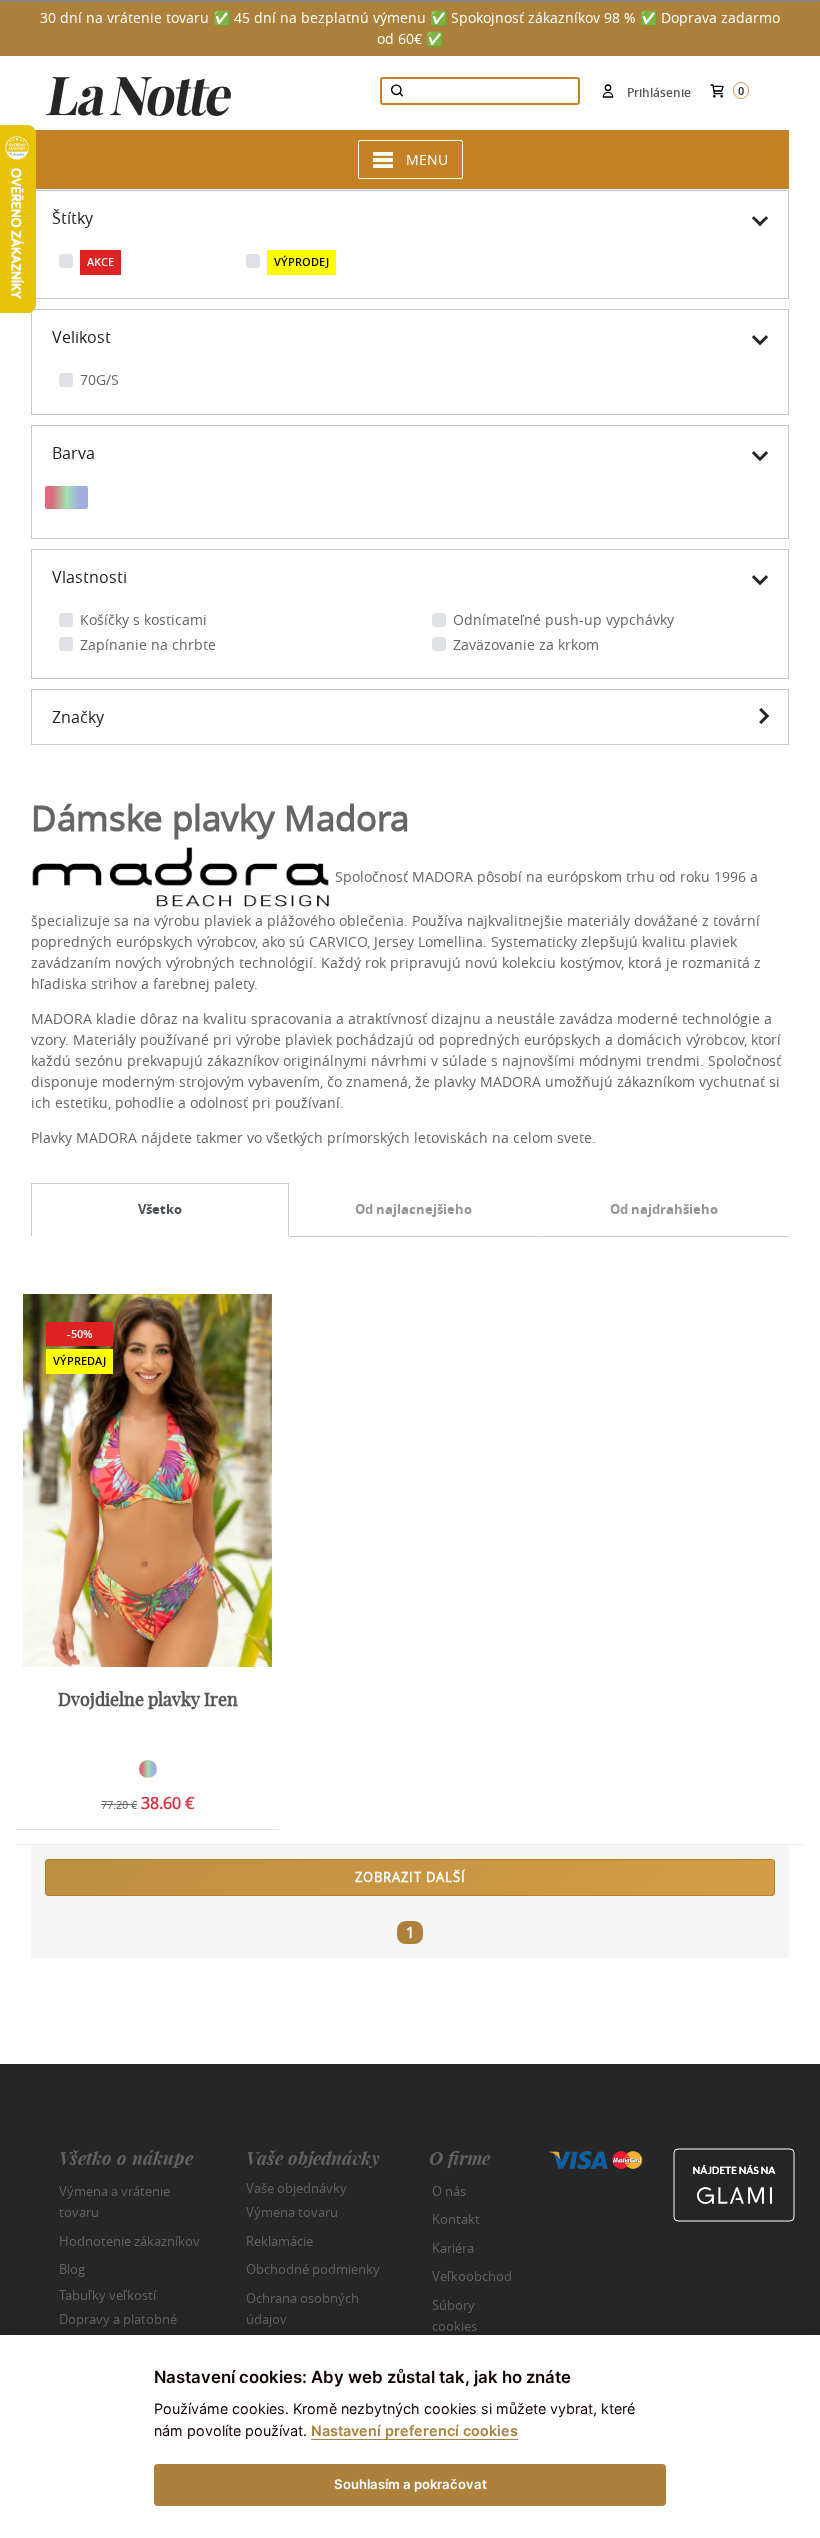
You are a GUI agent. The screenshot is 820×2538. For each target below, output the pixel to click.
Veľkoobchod (472, 2276)
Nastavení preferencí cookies (414, 2430)
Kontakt (456, 2219)
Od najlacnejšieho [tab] (413, 1209)
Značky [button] (78, 717)
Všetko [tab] (160, 1209)
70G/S (99, 379)
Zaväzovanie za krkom (526, 644)
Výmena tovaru (292, 2212)
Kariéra (453, 2248)
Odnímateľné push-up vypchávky (563, 619)
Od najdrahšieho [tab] (664, 1209)
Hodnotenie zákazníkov (129, 2241)
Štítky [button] (72, 218)
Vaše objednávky (296, 2187)
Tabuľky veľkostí (107, 2294)
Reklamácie (279, 2241)
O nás (449, 2191)
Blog (72, 2269)
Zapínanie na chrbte (148, 644)
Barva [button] (73, 453)
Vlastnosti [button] (89, 577)
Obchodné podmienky (313, 2269)
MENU (427, 159)
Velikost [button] (81, 337)
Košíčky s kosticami (143, 619)
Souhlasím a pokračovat (410, 2484)
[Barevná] (66, 500)
